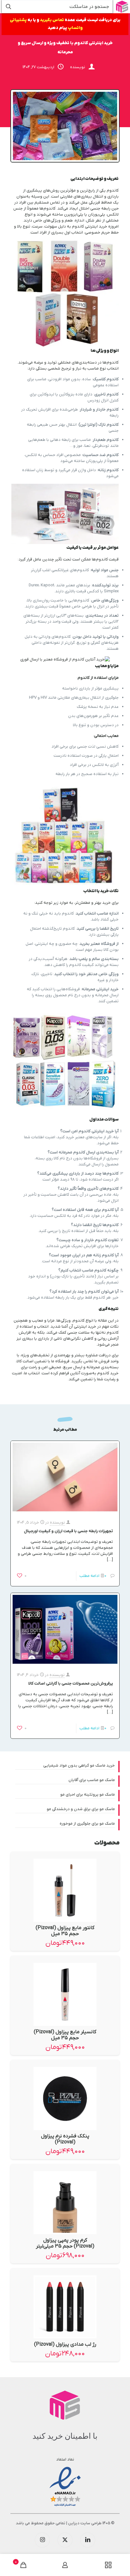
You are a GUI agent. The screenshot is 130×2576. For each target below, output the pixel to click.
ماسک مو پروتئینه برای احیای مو (88, 1794)
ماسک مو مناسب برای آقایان (92, 1780)
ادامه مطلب (89, 1576)
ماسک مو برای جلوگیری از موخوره (87, 1824)
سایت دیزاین (79, 2523)
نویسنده (57, 1522)
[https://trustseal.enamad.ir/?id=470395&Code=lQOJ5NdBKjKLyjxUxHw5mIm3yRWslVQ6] (65, 2487)
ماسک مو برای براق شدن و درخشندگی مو (81, 1809)
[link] (65, 2487)
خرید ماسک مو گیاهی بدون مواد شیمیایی (79, 1765)
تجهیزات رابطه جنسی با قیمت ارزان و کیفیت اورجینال (68, 1531)
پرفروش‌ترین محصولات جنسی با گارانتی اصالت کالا (71, 1683)
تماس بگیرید (52, 20)
